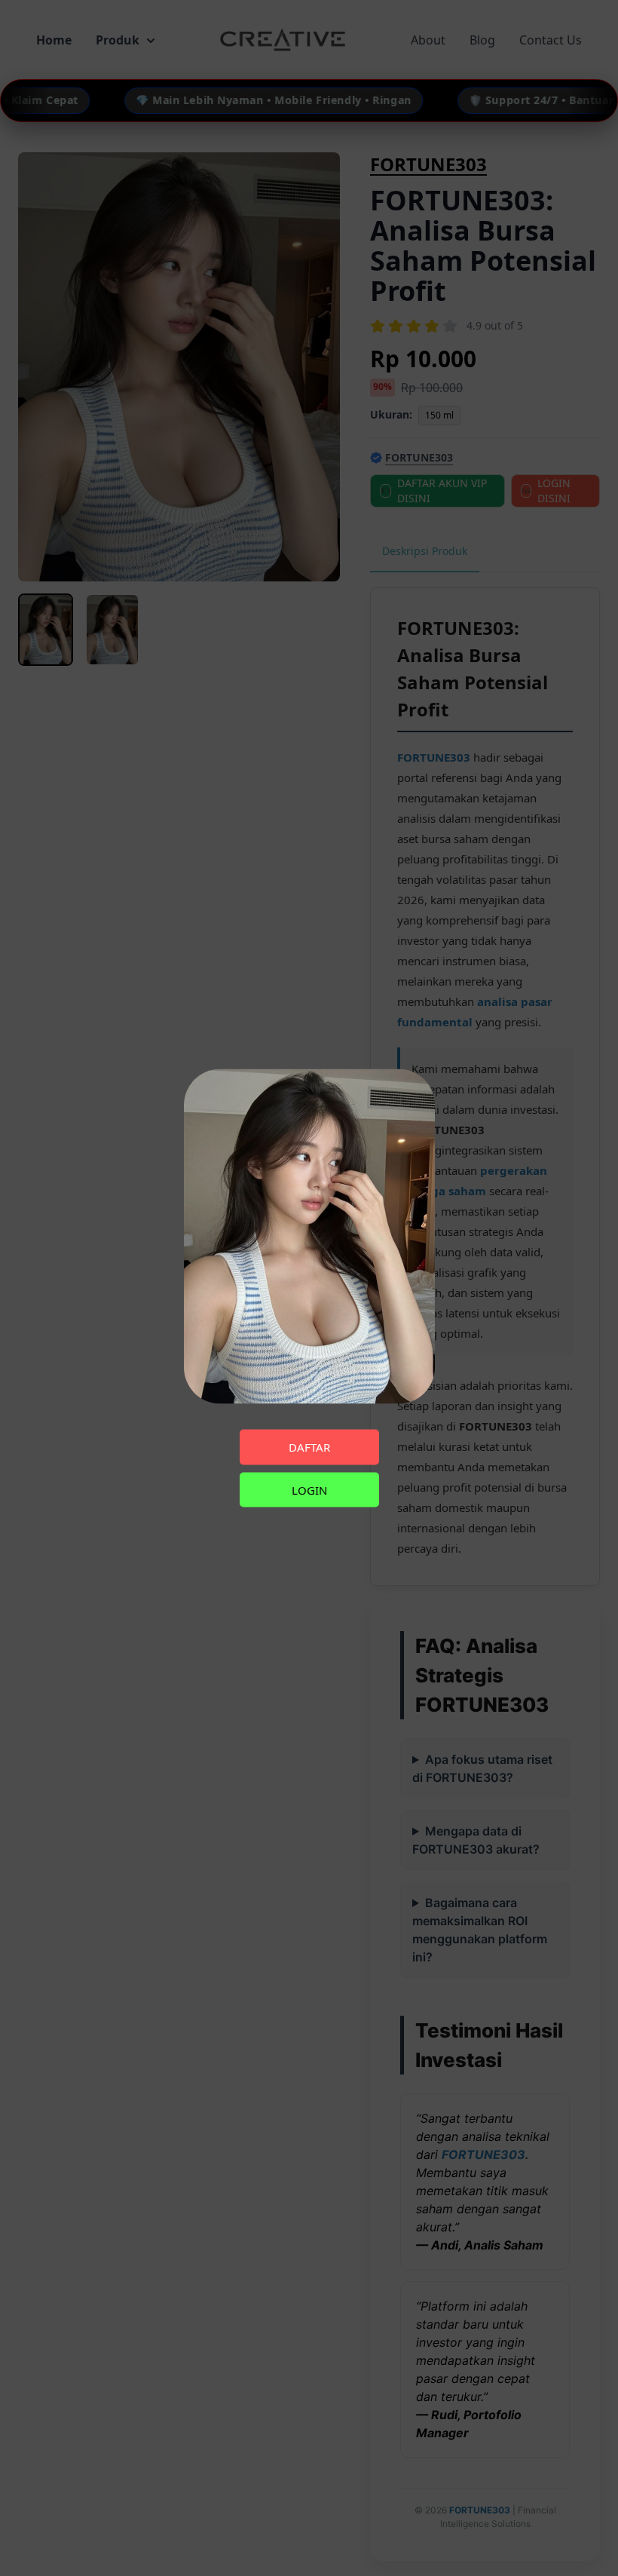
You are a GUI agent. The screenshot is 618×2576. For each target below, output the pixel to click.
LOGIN (309, 1489)
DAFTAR (309, 1447)
